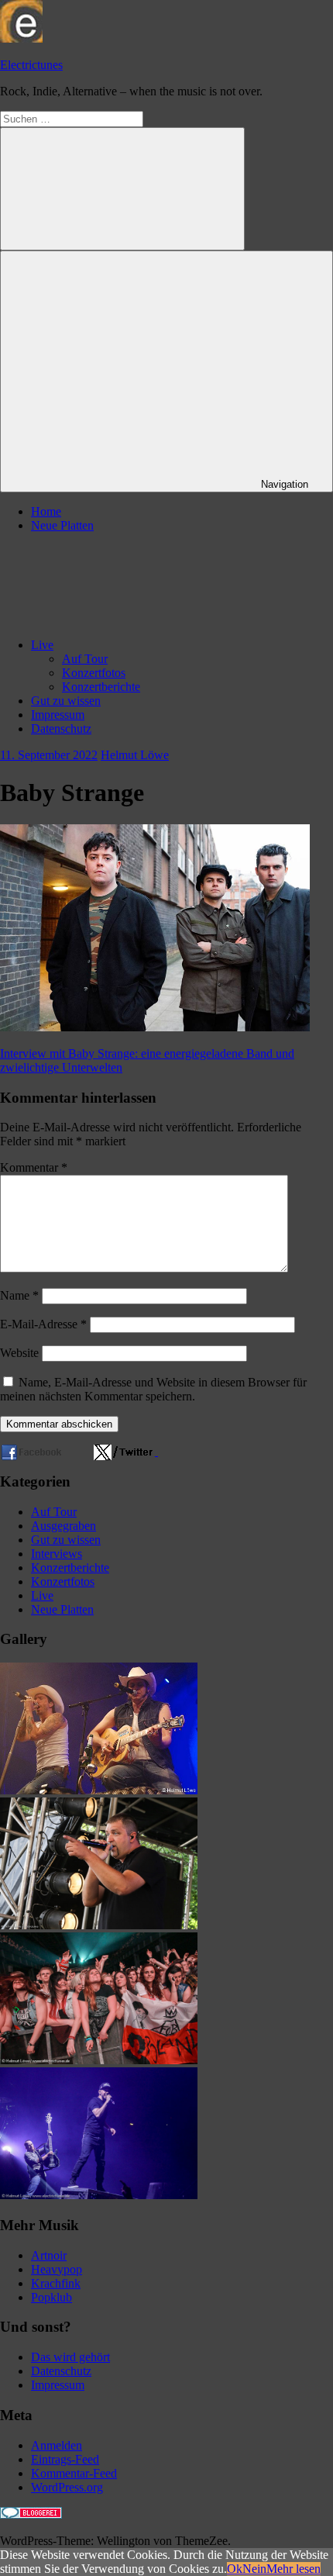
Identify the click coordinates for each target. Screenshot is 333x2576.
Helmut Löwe (135, 755)
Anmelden (57, 2445)
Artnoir (49, 2255)
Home (46, 511)
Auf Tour (85, 659)
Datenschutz (61, 729)
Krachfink (56, 2283)
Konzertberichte (101, 687)
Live (42, 645)
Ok (235, 2569)
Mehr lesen (294, 2569)
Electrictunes (31, 65)
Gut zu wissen (66, 701)
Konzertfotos (94, 673)
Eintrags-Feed (65, 2459)
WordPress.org (67, 2487)
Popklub (51, 2297)
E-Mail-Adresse (43, 1324)
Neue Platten (62, 525)
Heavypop (57, 2269)
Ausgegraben (64, 1526)
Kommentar (34, 1167)
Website (19, 1353)
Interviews (57, 1554)
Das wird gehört (70, 2357)
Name (19, 1295)
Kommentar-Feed (74, 2473)
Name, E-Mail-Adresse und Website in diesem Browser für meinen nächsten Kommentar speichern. (153, 1389)
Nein (254, 2569)
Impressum (58, 715)
